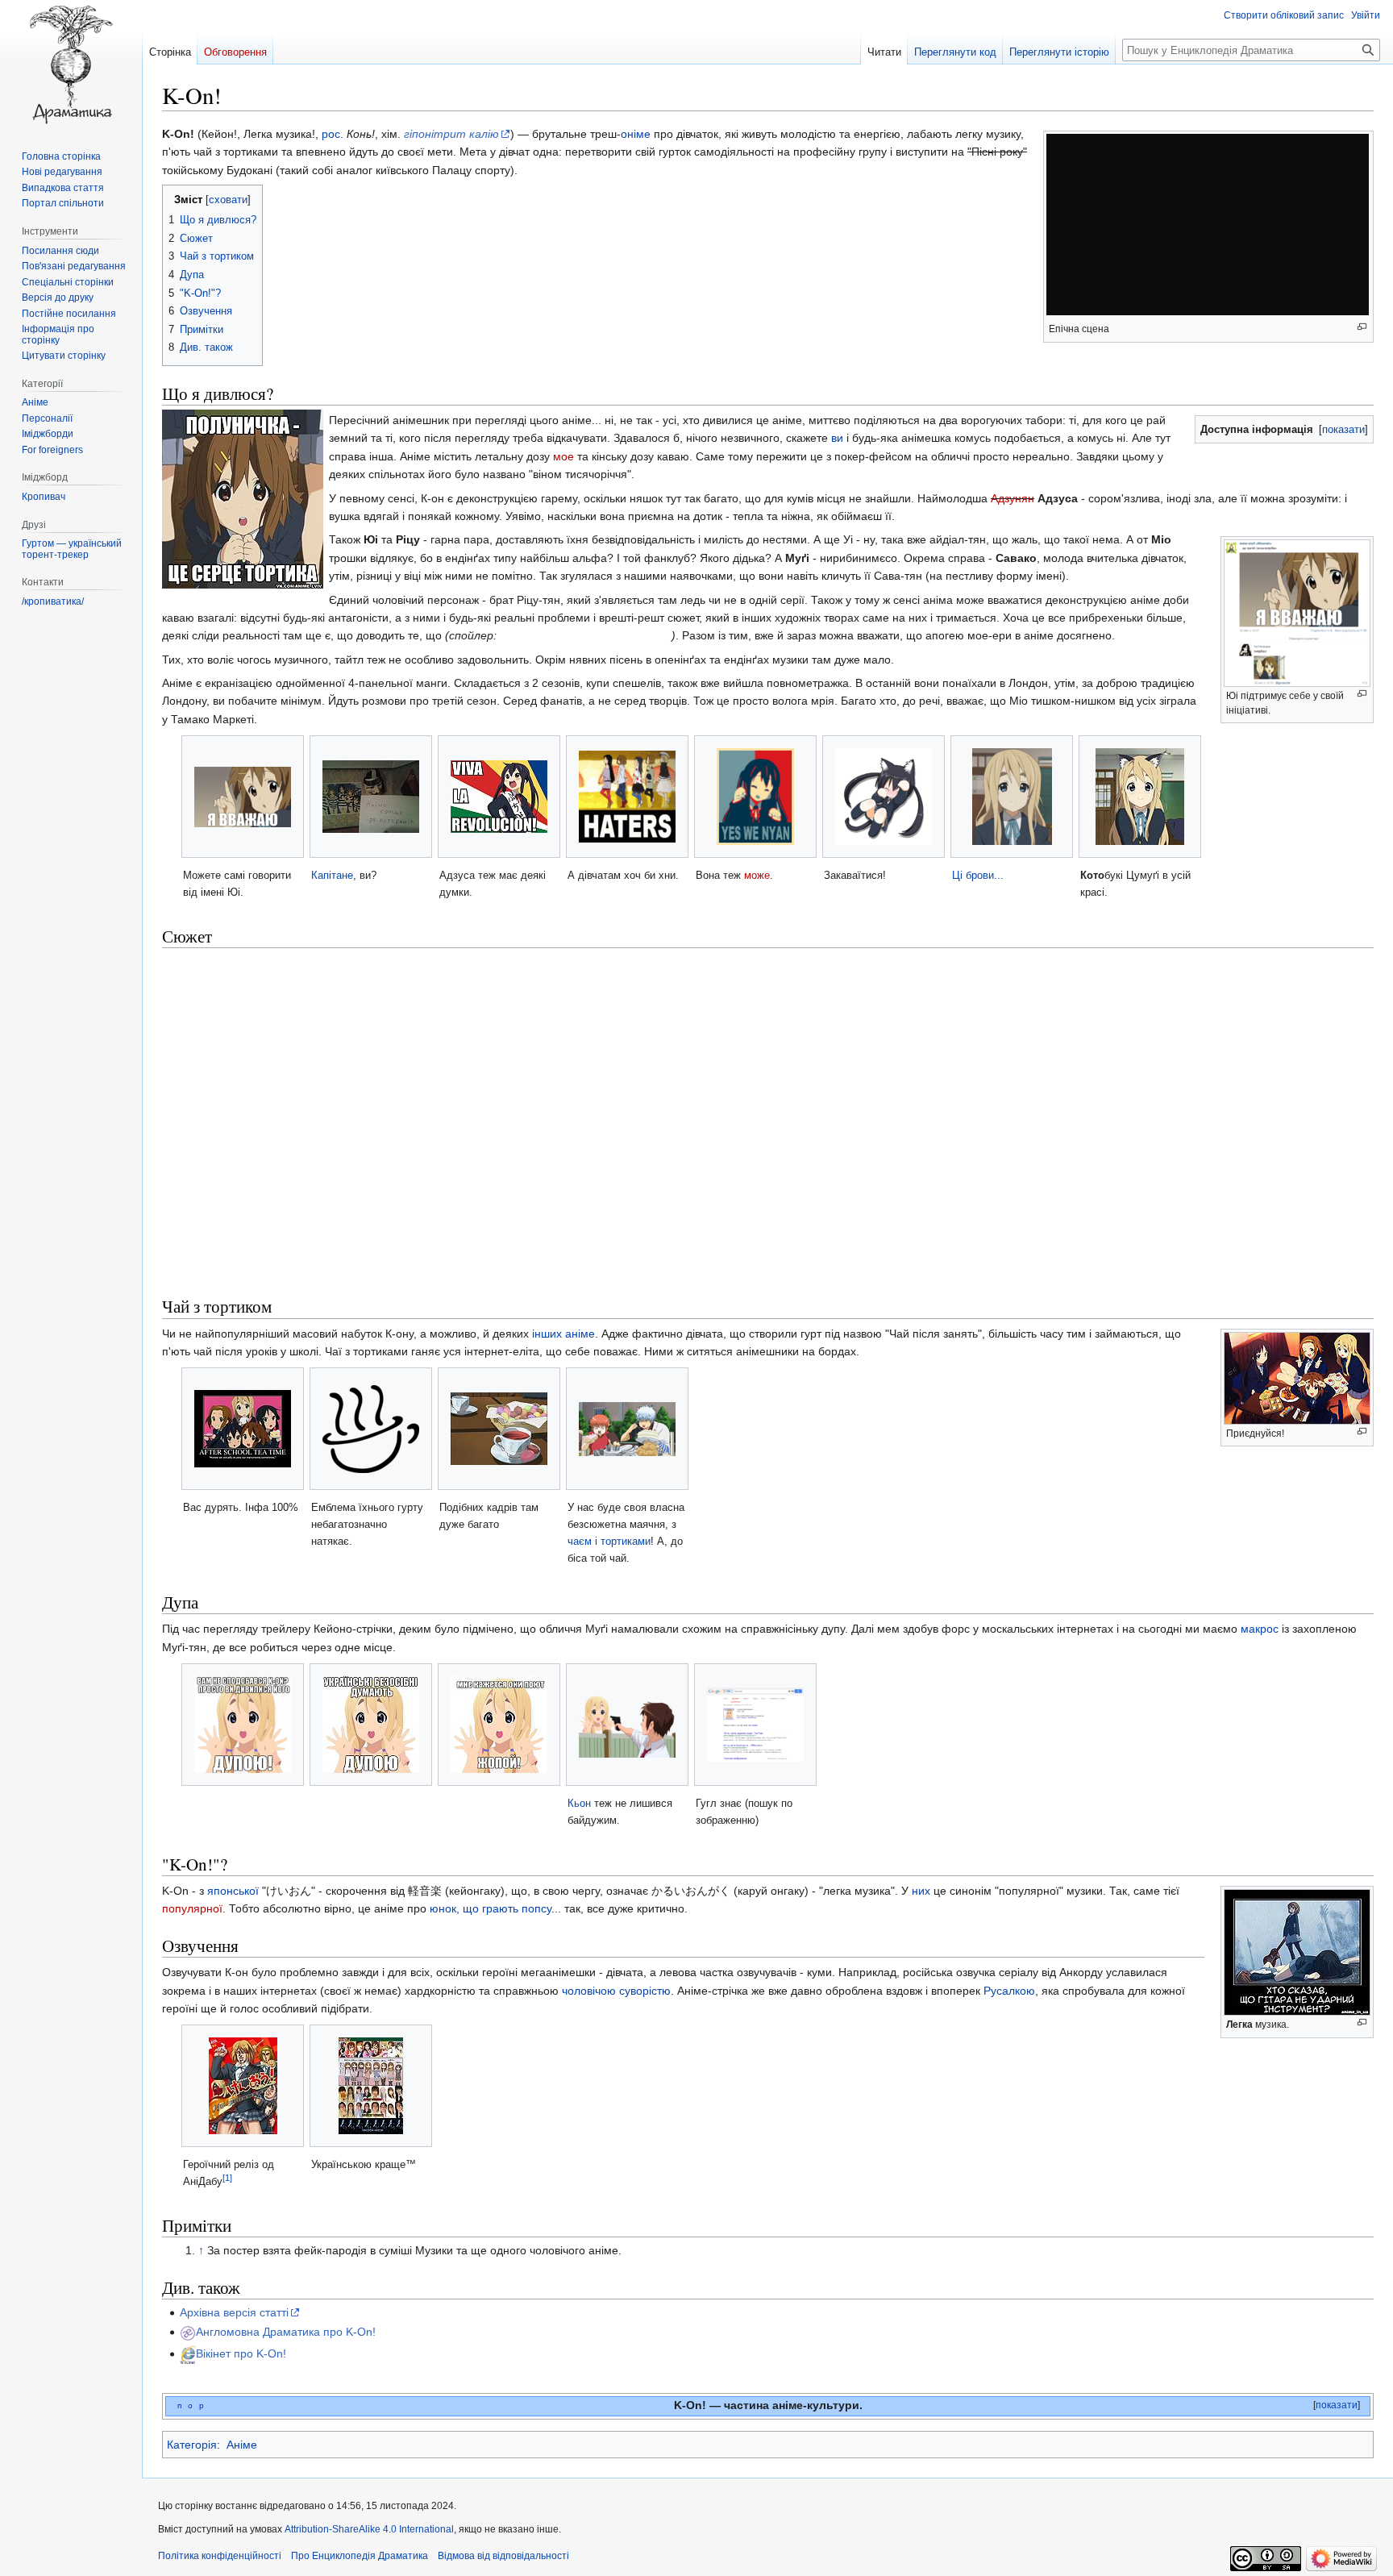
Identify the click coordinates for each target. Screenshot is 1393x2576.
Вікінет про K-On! (241, 2353)
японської (233, 1891)
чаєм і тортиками (609, 1541)
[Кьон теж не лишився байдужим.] (627, 1725)
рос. (333, 134)
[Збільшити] (1362, 694)
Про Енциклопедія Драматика (360, 2556)
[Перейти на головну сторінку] (71, 65)
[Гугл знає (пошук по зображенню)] (755, 1725)
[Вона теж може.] (755, 797)
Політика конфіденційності (220, 2556)
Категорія (192, 2445)
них (921, 1891)
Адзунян (1013, 498)
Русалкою (1009, 1991)
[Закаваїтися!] (884, 797)
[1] (227, 2178)
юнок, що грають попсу (491, 1908)
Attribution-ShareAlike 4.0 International (369, 2529)
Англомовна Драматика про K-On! (286, 2332)
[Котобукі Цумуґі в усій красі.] (1140, 797)
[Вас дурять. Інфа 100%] (243, 1429)
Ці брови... (978, 875)
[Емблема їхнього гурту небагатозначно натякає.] (371, 1429)
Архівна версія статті (234, 2312)
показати (1343, 429)
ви (837, 438)
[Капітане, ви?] (371, 797)
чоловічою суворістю (616, 1991)
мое (563, 456)
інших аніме (563, 1334)
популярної (192, 1908)
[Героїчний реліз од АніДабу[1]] (243, 2086)
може (757, 875)
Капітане (332, 875)
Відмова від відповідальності (503, 2556)
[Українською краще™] (371, 2086)
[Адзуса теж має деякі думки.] (499, 797)
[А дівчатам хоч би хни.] (627, 797)
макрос (1260, 1629)
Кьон (579, 1803)
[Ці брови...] (1012, 797)
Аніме (242, 2445)
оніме (636, 134)
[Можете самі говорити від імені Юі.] (243, 797)
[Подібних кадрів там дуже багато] (499, 1429)
